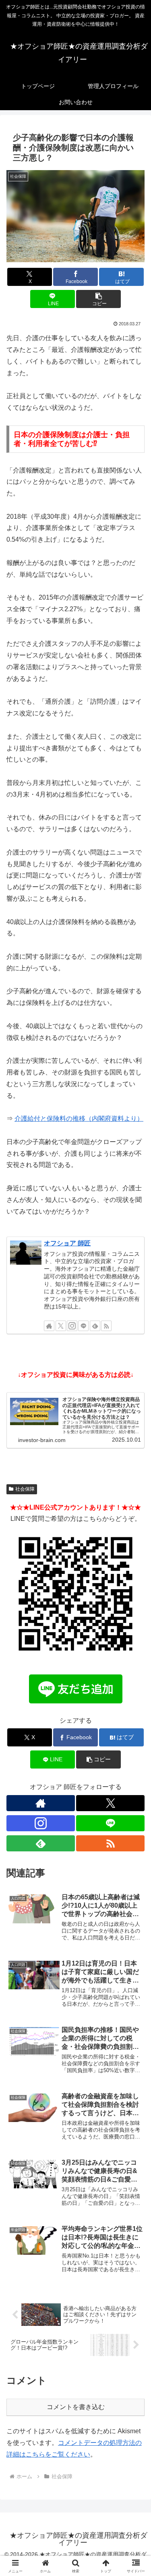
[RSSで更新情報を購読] (106, 1326)
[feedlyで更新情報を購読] (95, 1326)
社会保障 (25, 1489)
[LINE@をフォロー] (83, 1326)
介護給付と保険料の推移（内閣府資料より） (79, 1119)
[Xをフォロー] (61, 1326)
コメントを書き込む (76, 2407)
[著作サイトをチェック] (49, 1326)
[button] (98, 299)
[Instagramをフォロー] (72, 1326)
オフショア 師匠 (67, 1243)
